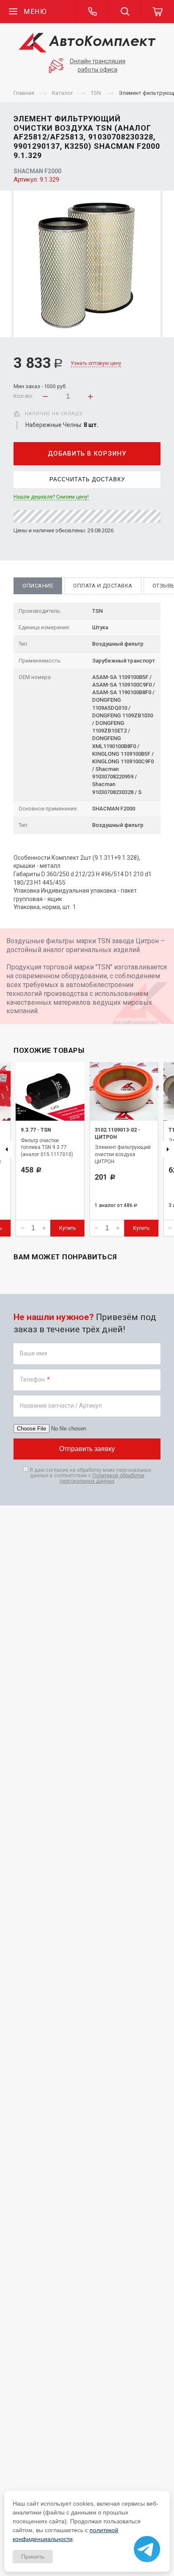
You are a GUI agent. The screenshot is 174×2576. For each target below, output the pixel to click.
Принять (33, 2557)
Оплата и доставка (103, 586)
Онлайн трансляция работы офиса (98, 65)
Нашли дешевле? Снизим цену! (51, 497)
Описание (38, 586)
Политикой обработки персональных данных (102, 1478)
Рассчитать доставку (87, 479)
